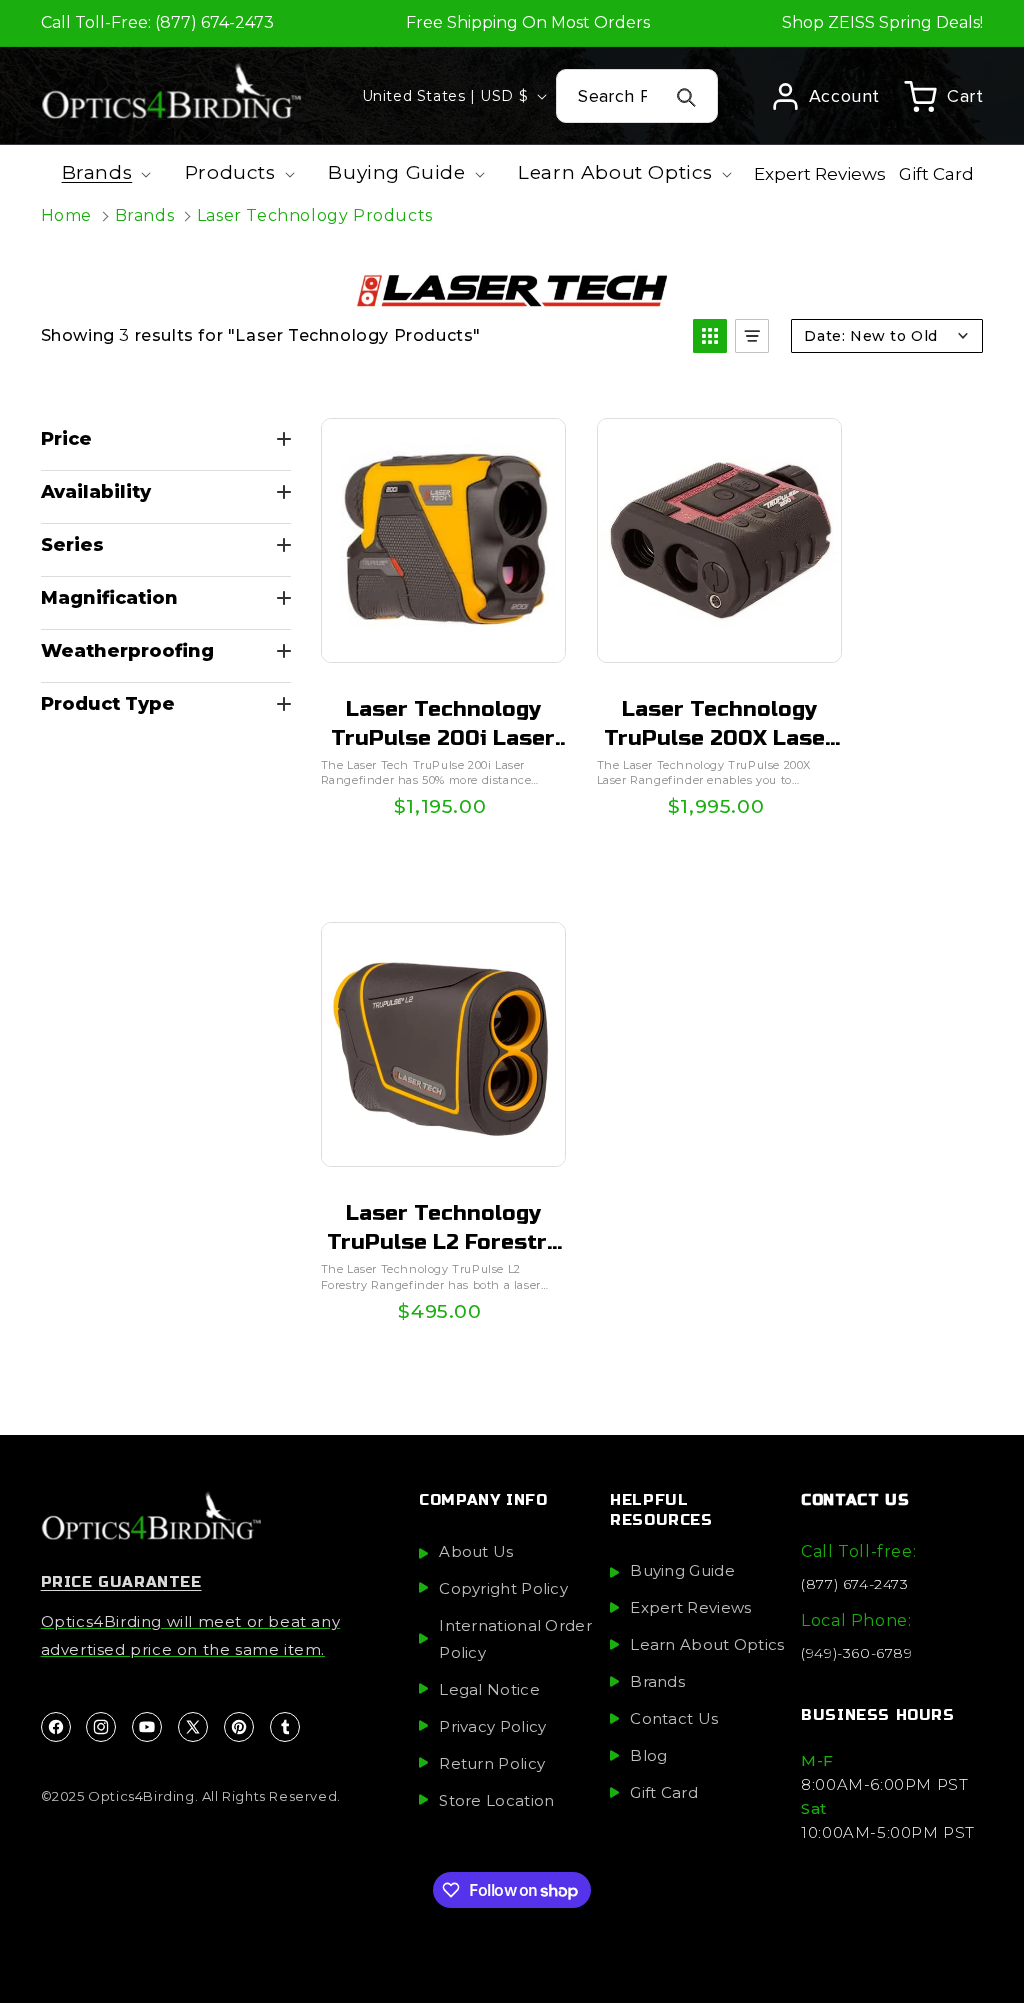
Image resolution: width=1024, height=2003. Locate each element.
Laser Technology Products (315, 215)
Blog (648, 1755)
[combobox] (637, 96)
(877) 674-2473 (854, 1584)
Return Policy (492, 1763)
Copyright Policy (503, 1588)
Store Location (496, 1800)
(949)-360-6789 (856, 1653)
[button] (943, 96)
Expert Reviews (690, 1607)
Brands (145, 215)
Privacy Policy (492, 1726)
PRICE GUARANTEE (121, 1582)
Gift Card (664, 1792)
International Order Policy (515, 1639)
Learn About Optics (707, 1644)
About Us (476, 1551)
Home (66, 215)
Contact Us (674, 1718)
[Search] (687, 97)
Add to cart (442, 817)
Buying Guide (682, 1570)
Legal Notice (489, 1689)
